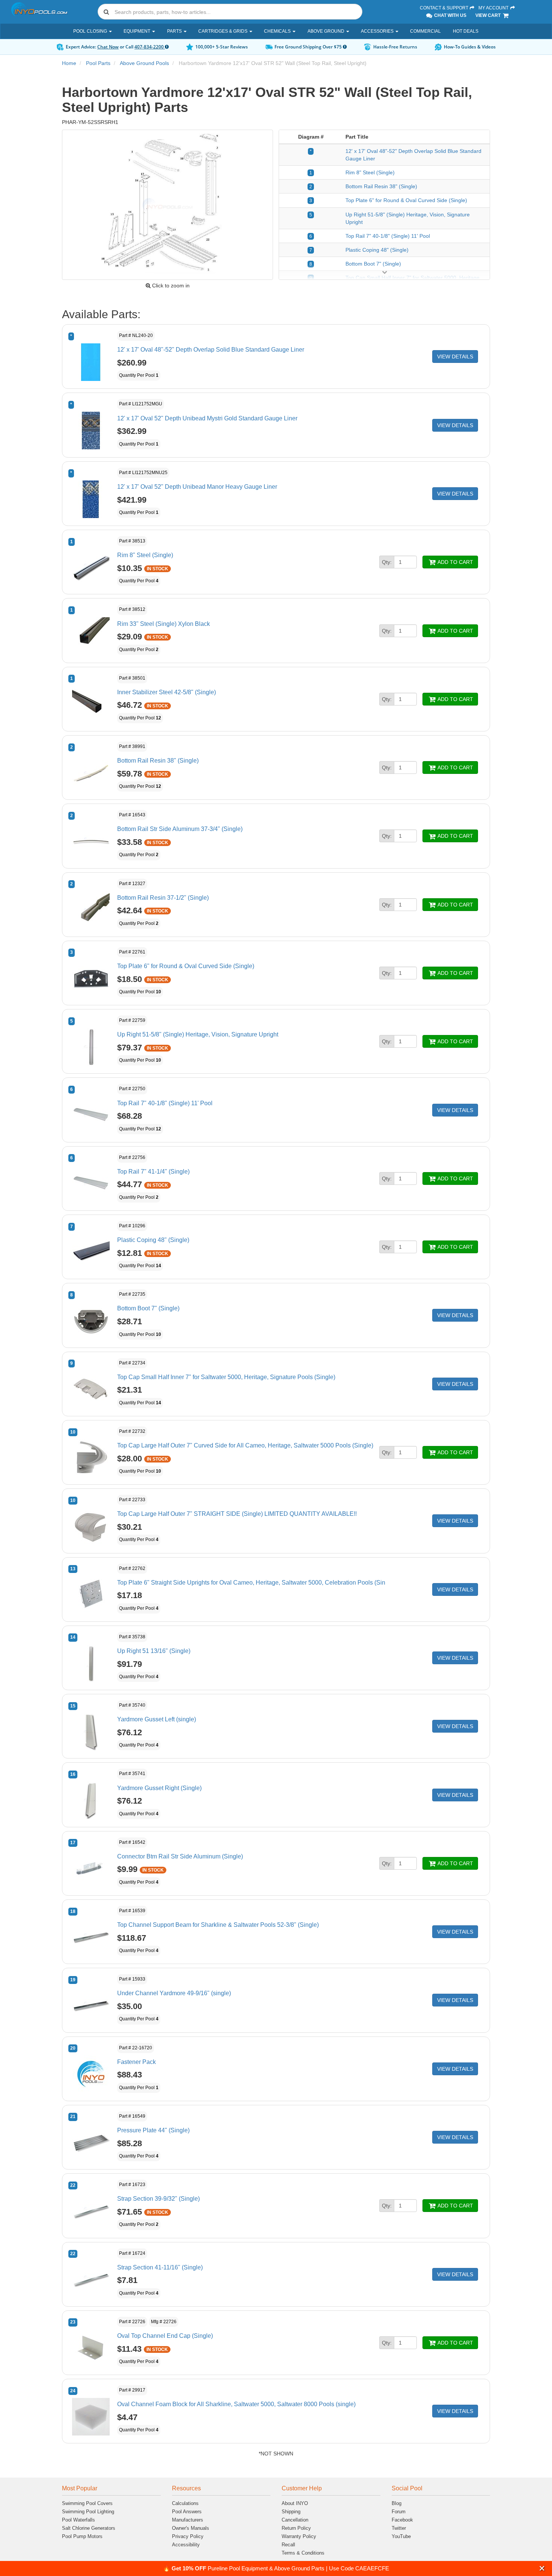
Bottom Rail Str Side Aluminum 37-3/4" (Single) (180, 829)
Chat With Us (450, 15)
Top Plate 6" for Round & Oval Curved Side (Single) (406, 200)
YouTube (401, 2536)
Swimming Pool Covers (87, 2503)
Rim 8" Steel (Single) (370, 172)
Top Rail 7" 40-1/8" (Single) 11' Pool (388, 236)
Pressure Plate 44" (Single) (153, 2130)
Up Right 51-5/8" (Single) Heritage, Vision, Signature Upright (198, 1034)
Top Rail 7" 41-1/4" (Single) (153, 1172)
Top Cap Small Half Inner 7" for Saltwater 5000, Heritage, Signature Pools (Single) (226, 1377)
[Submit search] (106, 12)
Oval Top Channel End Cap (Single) (165, 2336)
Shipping (291, 2512)
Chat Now (108, 47)
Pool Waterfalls (78, 2520)
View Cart (489, 15)
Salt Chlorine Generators (89, 2528)
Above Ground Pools (144, 63)
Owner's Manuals (191, 2528)
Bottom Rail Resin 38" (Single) (381, 186)
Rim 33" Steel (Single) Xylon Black (164, 624)
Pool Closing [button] (91, 31)
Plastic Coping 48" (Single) (377, 250)
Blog (397, 2503)
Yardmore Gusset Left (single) (157, 1719)
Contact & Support (445, 8)
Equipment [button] (137, 31)
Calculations (185, 2503)
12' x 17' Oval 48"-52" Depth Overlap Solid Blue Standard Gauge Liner (211, 350)
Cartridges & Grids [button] (223, 31)
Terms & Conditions (303, 2553)
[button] (542, 2568)
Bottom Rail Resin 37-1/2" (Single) (163, 898)
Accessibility (186, 2545)
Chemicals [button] (278, 31)
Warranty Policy (299, 2536)
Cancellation (295, 2520)
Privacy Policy (188, 2536)
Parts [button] (175, 31)
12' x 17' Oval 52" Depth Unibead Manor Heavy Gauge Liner (197, 487)
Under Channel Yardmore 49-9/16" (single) (174, 1993)
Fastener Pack (136, 2062)
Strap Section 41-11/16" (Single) (160, 2267)
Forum (399, 2512)
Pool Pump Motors (82, 2536)
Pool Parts (98, 63)
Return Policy (296, 2528)
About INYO (295, 2503)
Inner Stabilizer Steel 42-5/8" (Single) (167, 692)
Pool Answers (187, 2512)
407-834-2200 (150, 47)
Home (69, 63)
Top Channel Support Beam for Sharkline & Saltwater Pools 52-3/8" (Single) (218, 1925)
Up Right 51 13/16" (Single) (154, 1651)
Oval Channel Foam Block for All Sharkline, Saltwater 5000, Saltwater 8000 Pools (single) (236, 2404)
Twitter (399, 2528)
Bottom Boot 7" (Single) (373, 264)
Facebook (402, 2520)
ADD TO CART (455, 562)
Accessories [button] (378, 31)
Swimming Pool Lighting (88, 2512)
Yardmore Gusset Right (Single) (159, 1788)
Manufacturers (188, 2520)
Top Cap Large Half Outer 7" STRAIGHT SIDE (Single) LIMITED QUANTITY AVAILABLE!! (237, 1514)
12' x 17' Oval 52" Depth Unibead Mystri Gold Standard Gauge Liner (207, 418)
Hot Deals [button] (466, 31)
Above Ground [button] (327, 31)
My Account (494, 8)
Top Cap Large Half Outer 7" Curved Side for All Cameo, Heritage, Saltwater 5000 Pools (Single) (245, 1445)
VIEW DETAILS (455, 357)
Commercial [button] (425, 31)
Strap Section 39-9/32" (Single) (158, 2199)
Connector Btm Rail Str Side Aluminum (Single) (180, 1856)
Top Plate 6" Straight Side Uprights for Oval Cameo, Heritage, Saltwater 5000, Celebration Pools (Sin (251, 1583)
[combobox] (230, 12)
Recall (288, 2545)
